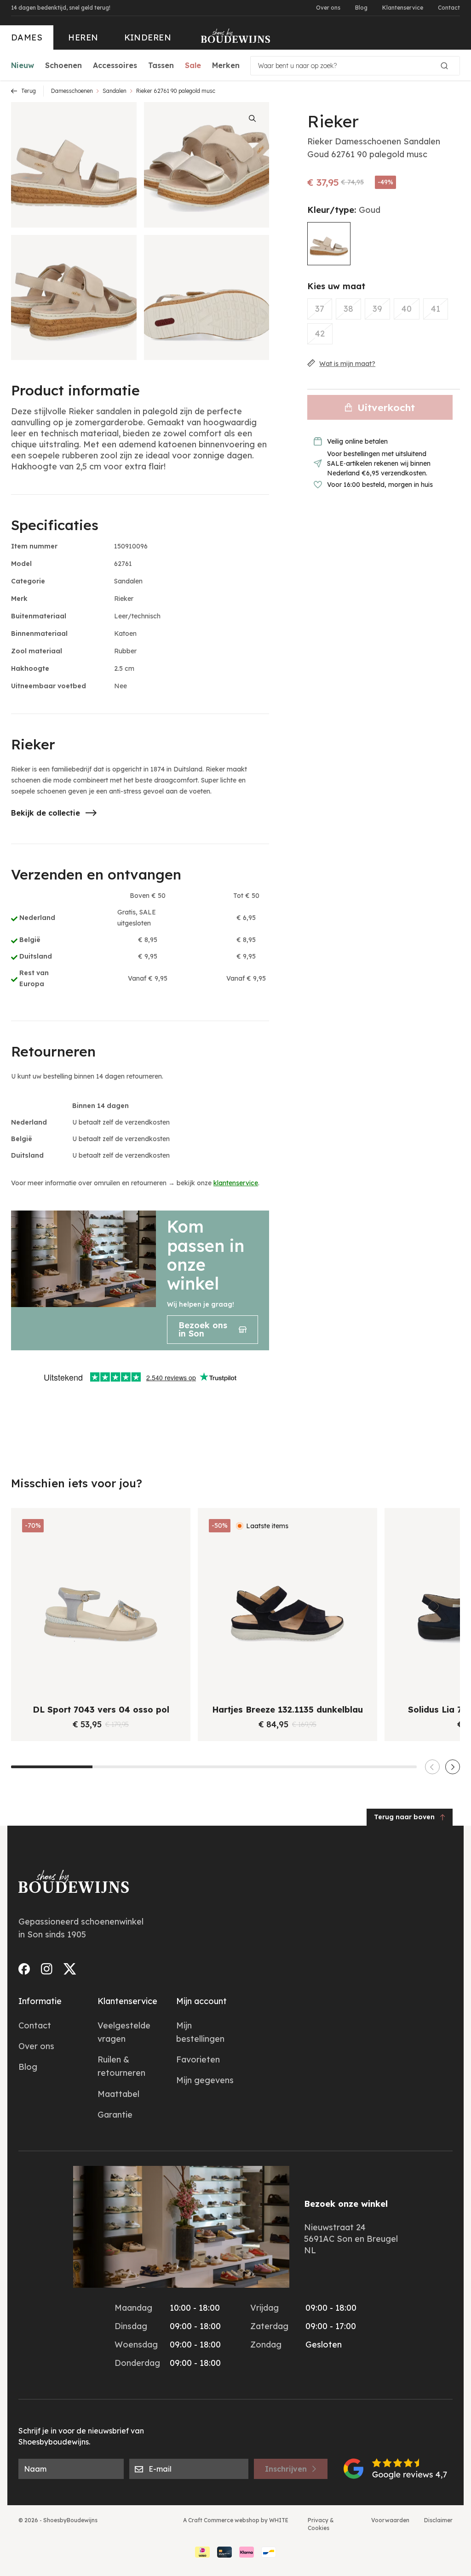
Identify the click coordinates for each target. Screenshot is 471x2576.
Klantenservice (403, 8)
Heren (83, 37)
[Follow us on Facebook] (24, 1969)
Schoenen (63, 65)
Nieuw (23, 65)
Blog (361, 8)
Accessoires (115, 65)
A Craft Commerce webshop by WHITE (236, 2520)
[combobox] (355, 66)
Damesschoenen (72, 91)
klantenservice (236, 1183)
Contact (449, 8)
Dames (27, 37)
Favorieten (198, 2059)
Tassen (161, 65)
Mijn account (201, 2001)
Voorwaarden (390, 2520)
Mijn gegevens (205, 2080)
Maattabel (118, 2094)
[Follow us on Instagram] (47, 1969)
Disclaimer (438, 2520)
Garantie (115, 2115)
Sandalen (115, 91)
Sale (193, 65)
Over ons (328, 8)
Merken (226, 65)
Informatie (40, 2001)
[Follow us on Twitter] (70, 1969)
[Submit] (448, 66)
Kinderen (148, 37)
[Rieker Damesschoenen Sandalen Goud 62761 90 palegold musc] (329, 244)
